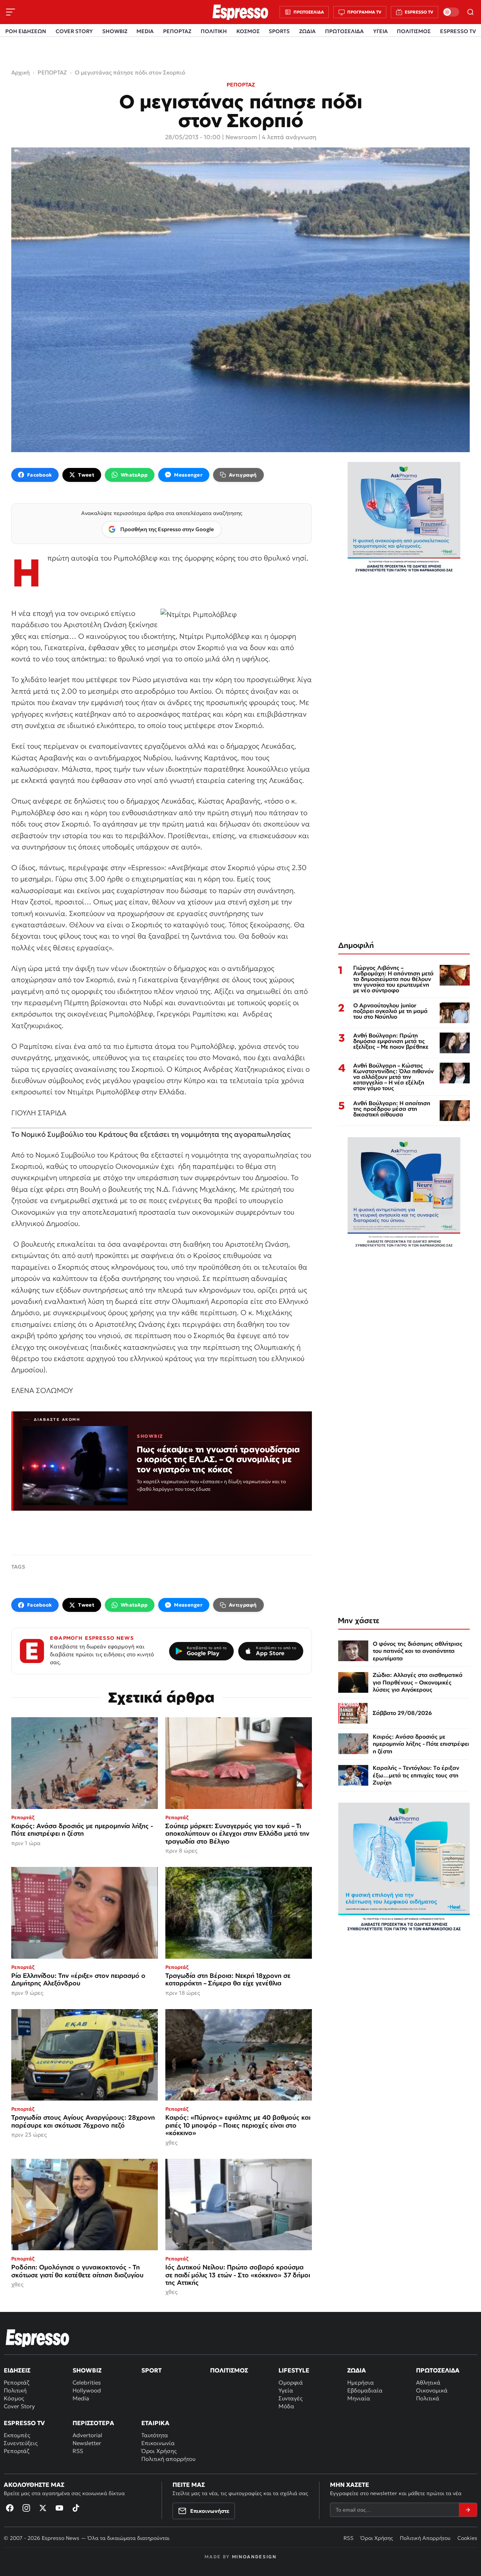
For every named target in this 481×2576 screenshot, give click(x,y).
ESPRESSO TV (458, 31)
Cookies (467, 2538)
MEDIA (145, 31)
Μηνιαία (359, 2398)
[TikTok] (76, 2508)
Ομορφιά (291, 2382)
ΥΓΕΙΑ (380, 31)
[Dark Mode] (451, 12)
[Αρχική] (38, 2338)
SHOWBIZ (115, 31)
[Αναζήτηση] (470, 12)
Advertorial (87, 2435)
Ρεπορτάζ (17, 2382)
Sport (151, 2370)
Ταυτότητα (155, 2435)
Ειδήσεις (17, 2370)
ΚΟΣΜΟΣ (248, 31)
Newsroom (241, 137)
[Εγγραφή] (468, 2510)
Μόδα (286, 2406)
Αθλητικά (428, 2382)
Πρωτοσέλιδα (438, 2370)
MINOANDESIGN (254, 2557)
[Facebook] (10, 2508)
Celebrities (87, 2382)
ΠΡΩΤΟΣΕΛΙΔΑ (344, 31)
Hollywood (87, 2390)
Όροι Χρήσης (159, 2451)
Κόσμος (14, 2398)
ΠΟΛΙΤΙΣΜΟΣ (414, 31)
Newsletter (87, 2443)
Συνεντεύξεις (21, 2443)
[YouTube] (59, 2508)
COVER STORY (74, 31)
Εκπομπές (17, 2435)
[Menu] (11, 12)
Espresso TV (24, 2423)
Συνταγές (290, 2398)
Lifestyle (294, 2370)
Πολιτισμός (229, 2370)
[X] (43, 2508)
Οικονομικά (432, 2390)
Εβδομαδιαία (365, 2390)
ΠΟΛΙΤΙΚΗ (214, 31)
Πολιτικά (428, 2398)
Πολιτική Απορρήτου (425, 2538)
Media (81, 2398)
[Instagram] (26, 2508)
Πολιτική (15, 2390)
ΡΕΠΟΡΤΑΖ (177, 31)
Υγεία (286, 2390)
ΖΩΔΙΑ (307, 31)
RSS (78, 2451)
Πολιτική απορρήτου (168, 2459)
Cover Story (19, 2406)
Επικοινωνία (158, 2443)
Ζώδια (357, 2370)
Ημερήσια (361, 2382)
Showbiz (87, 2370)
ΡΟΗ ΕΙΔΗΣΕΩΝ (26, 31)
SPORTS (279, 31)
